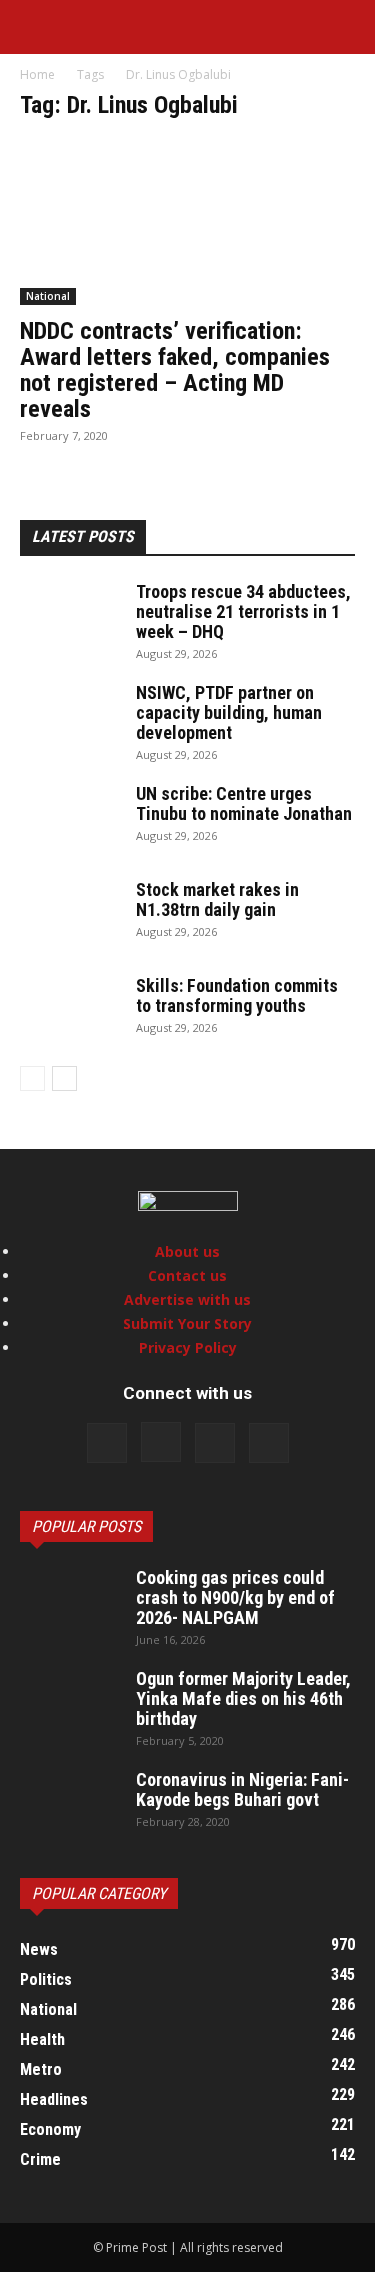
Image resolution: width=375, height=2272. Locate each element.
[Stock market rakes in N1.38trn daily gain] (70, 915)
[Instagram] (161, 1442)
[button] (34, 27)
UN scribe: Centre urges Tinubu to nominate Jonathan (244, 803)
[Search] (347, 27)
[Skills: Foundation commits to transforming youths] (70, 1011)
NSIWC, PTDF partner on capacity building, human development (229, 712)
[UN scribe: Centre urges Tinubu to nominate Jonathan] (70, 819)
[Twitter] (215, 1443)
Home (37, 74)
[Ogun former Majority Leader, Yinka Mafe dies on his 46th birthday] (70, 1704)
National (48, 296)
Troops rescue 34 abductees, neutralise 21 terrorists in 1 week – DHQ (243, 611)
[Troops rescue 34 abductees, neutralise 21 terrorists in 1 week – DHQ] (70, 617)
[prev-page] (32, 1078)
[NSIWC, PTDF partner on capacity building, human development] (70, 718)
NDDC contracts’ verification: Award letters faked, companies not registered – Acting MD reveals (175, 370)
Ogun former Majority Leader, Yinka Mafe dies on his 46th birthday (243, 1698)
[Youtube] (269, 1443)
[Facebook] (107, 1443)
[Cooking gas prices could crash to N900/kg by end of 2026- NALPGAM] (70, 1603)
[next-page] (64, 1078)
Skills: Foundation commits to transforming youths (237, 995)
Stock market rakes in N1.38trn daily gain (217, 899)
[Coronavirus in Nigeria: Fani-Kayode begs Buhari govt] (70, 1805)
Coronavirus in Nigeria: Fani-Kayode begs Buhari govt (242, 1789)
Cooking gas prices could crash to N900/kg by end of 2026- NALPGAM (235, 1597)
